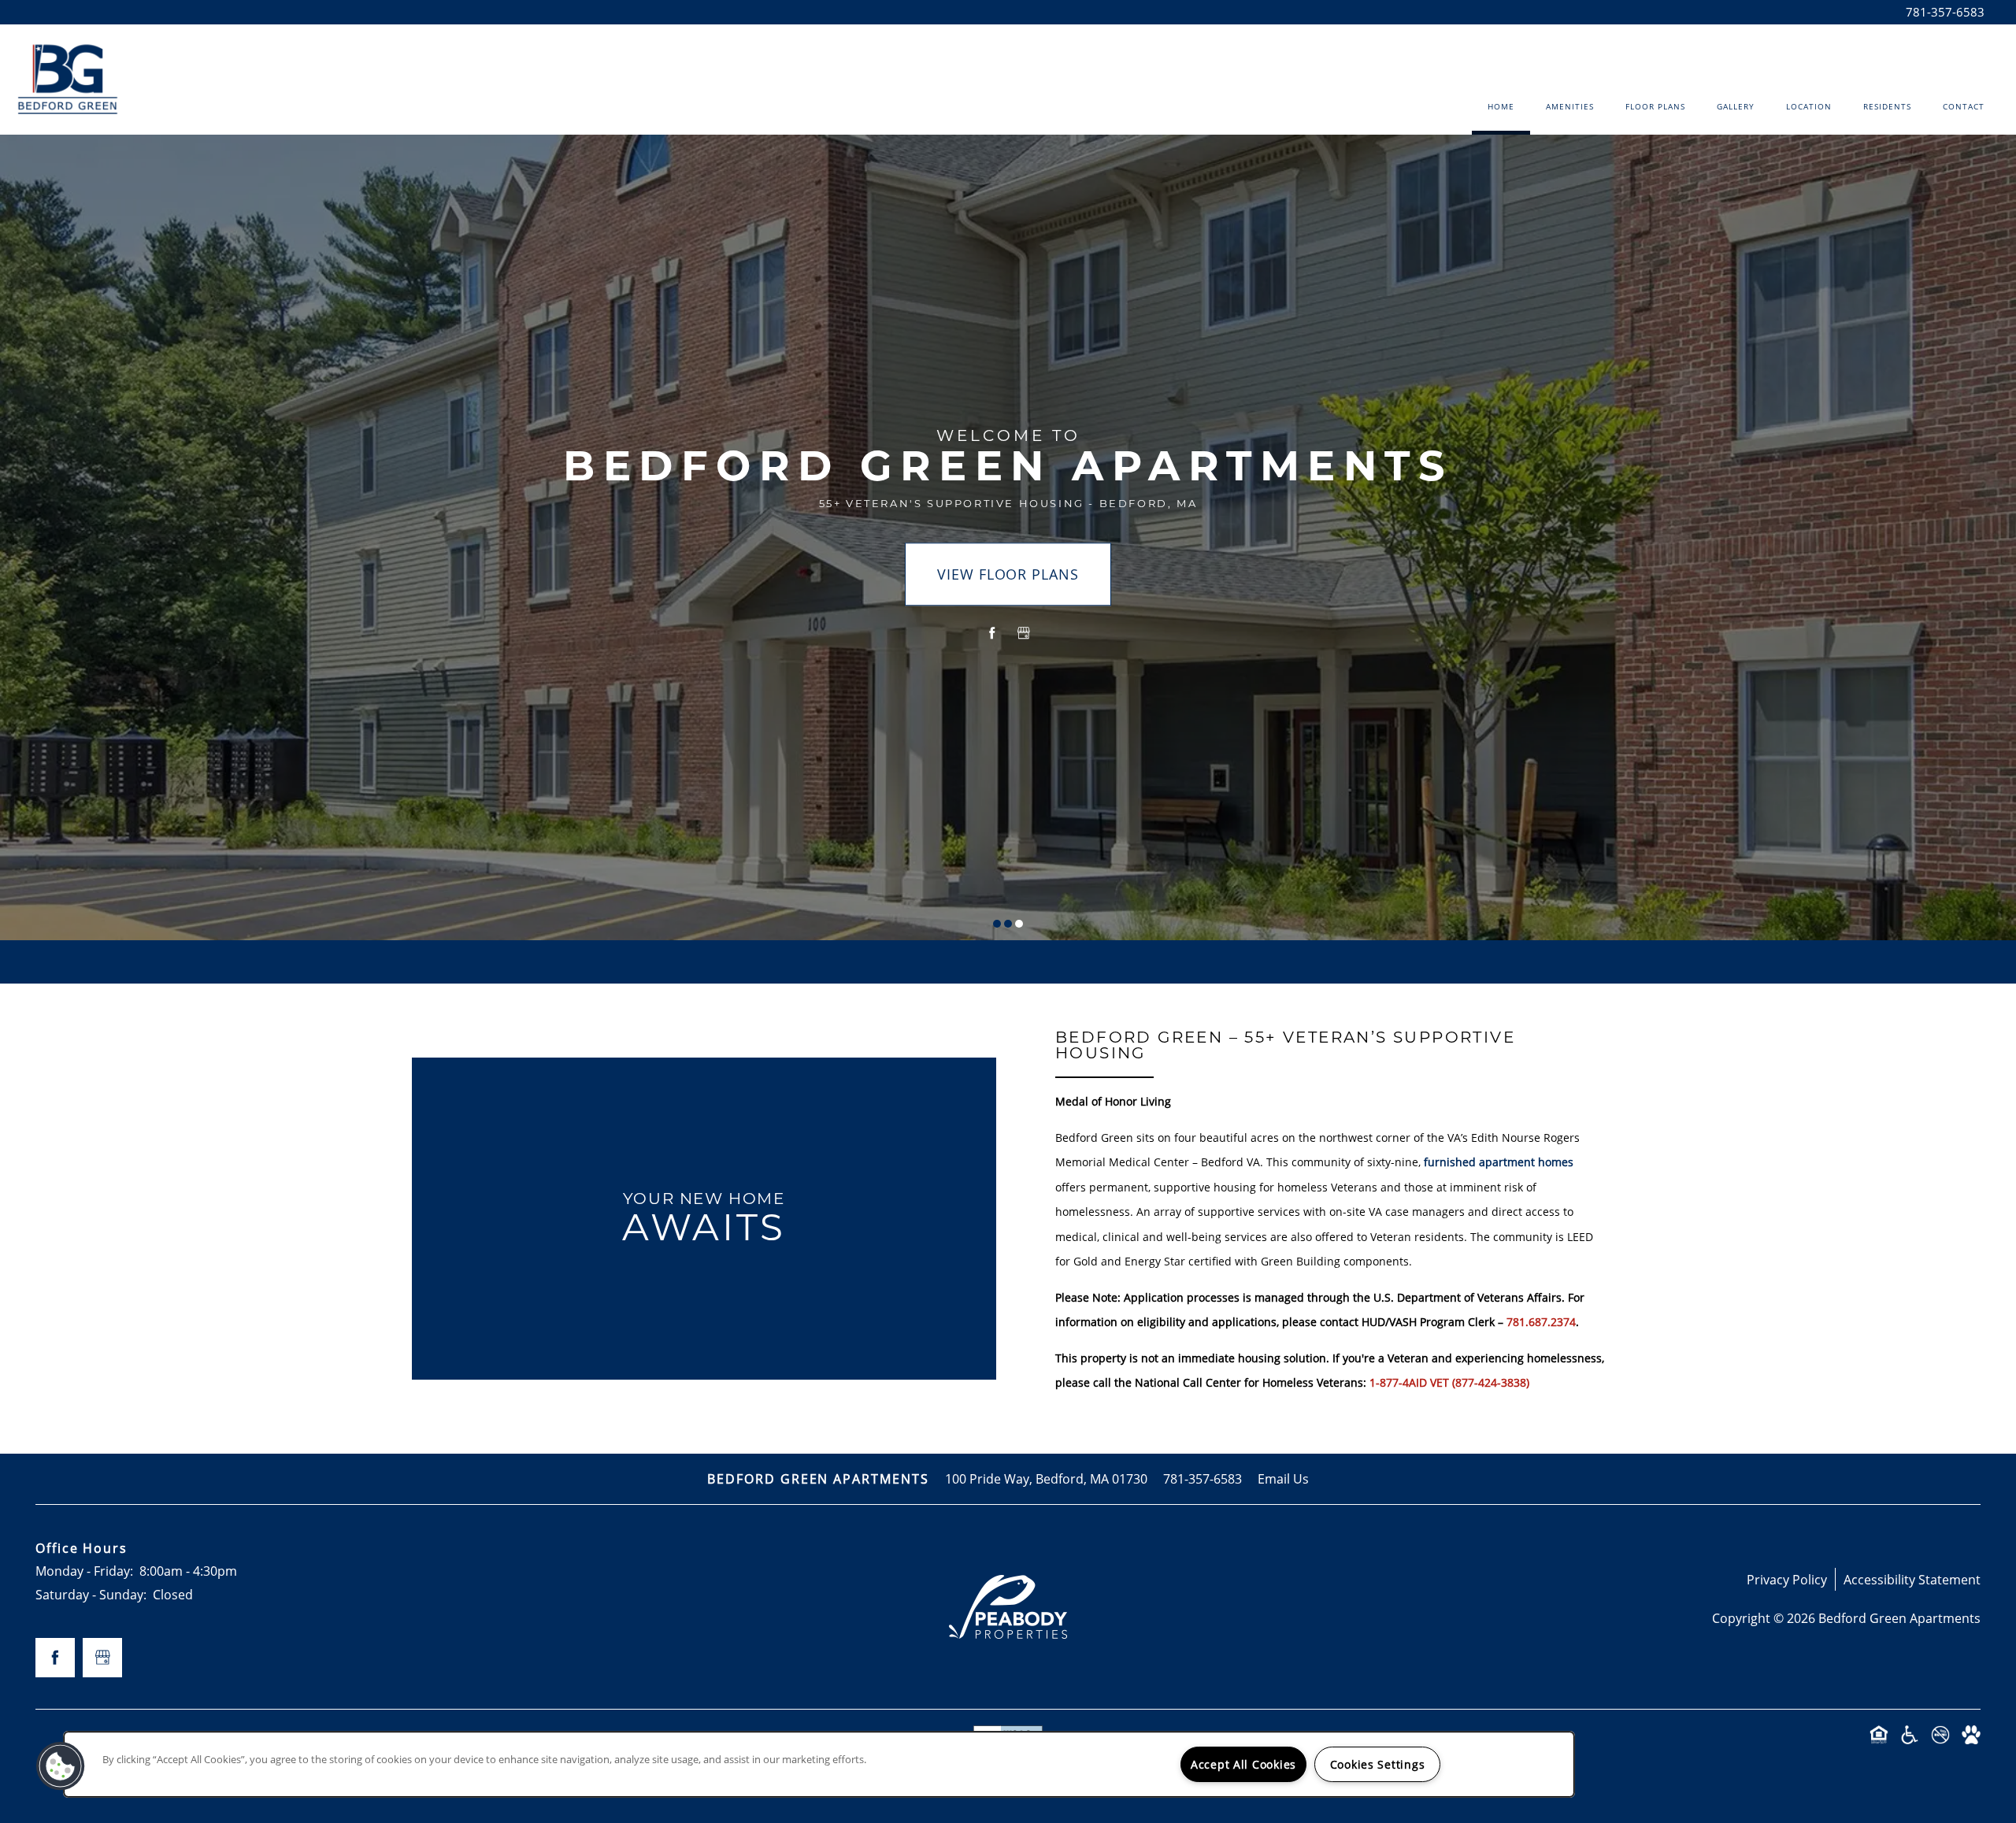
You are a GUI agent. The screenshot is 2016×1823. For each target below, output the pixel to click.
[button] (61, 1766)
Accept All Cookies (1243, 1764)
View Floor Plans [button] (1008, 574)
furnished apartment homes (1499, 1162)
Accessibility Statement (1912, 1579)
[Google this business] (1024, 633)
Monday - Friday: (84, 1571)
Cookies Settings (1378, 1764)
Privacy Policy (1787, 1579)
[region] (819, 1764)
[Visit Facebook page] (992, 633)
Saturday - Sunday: (91, 1594)
